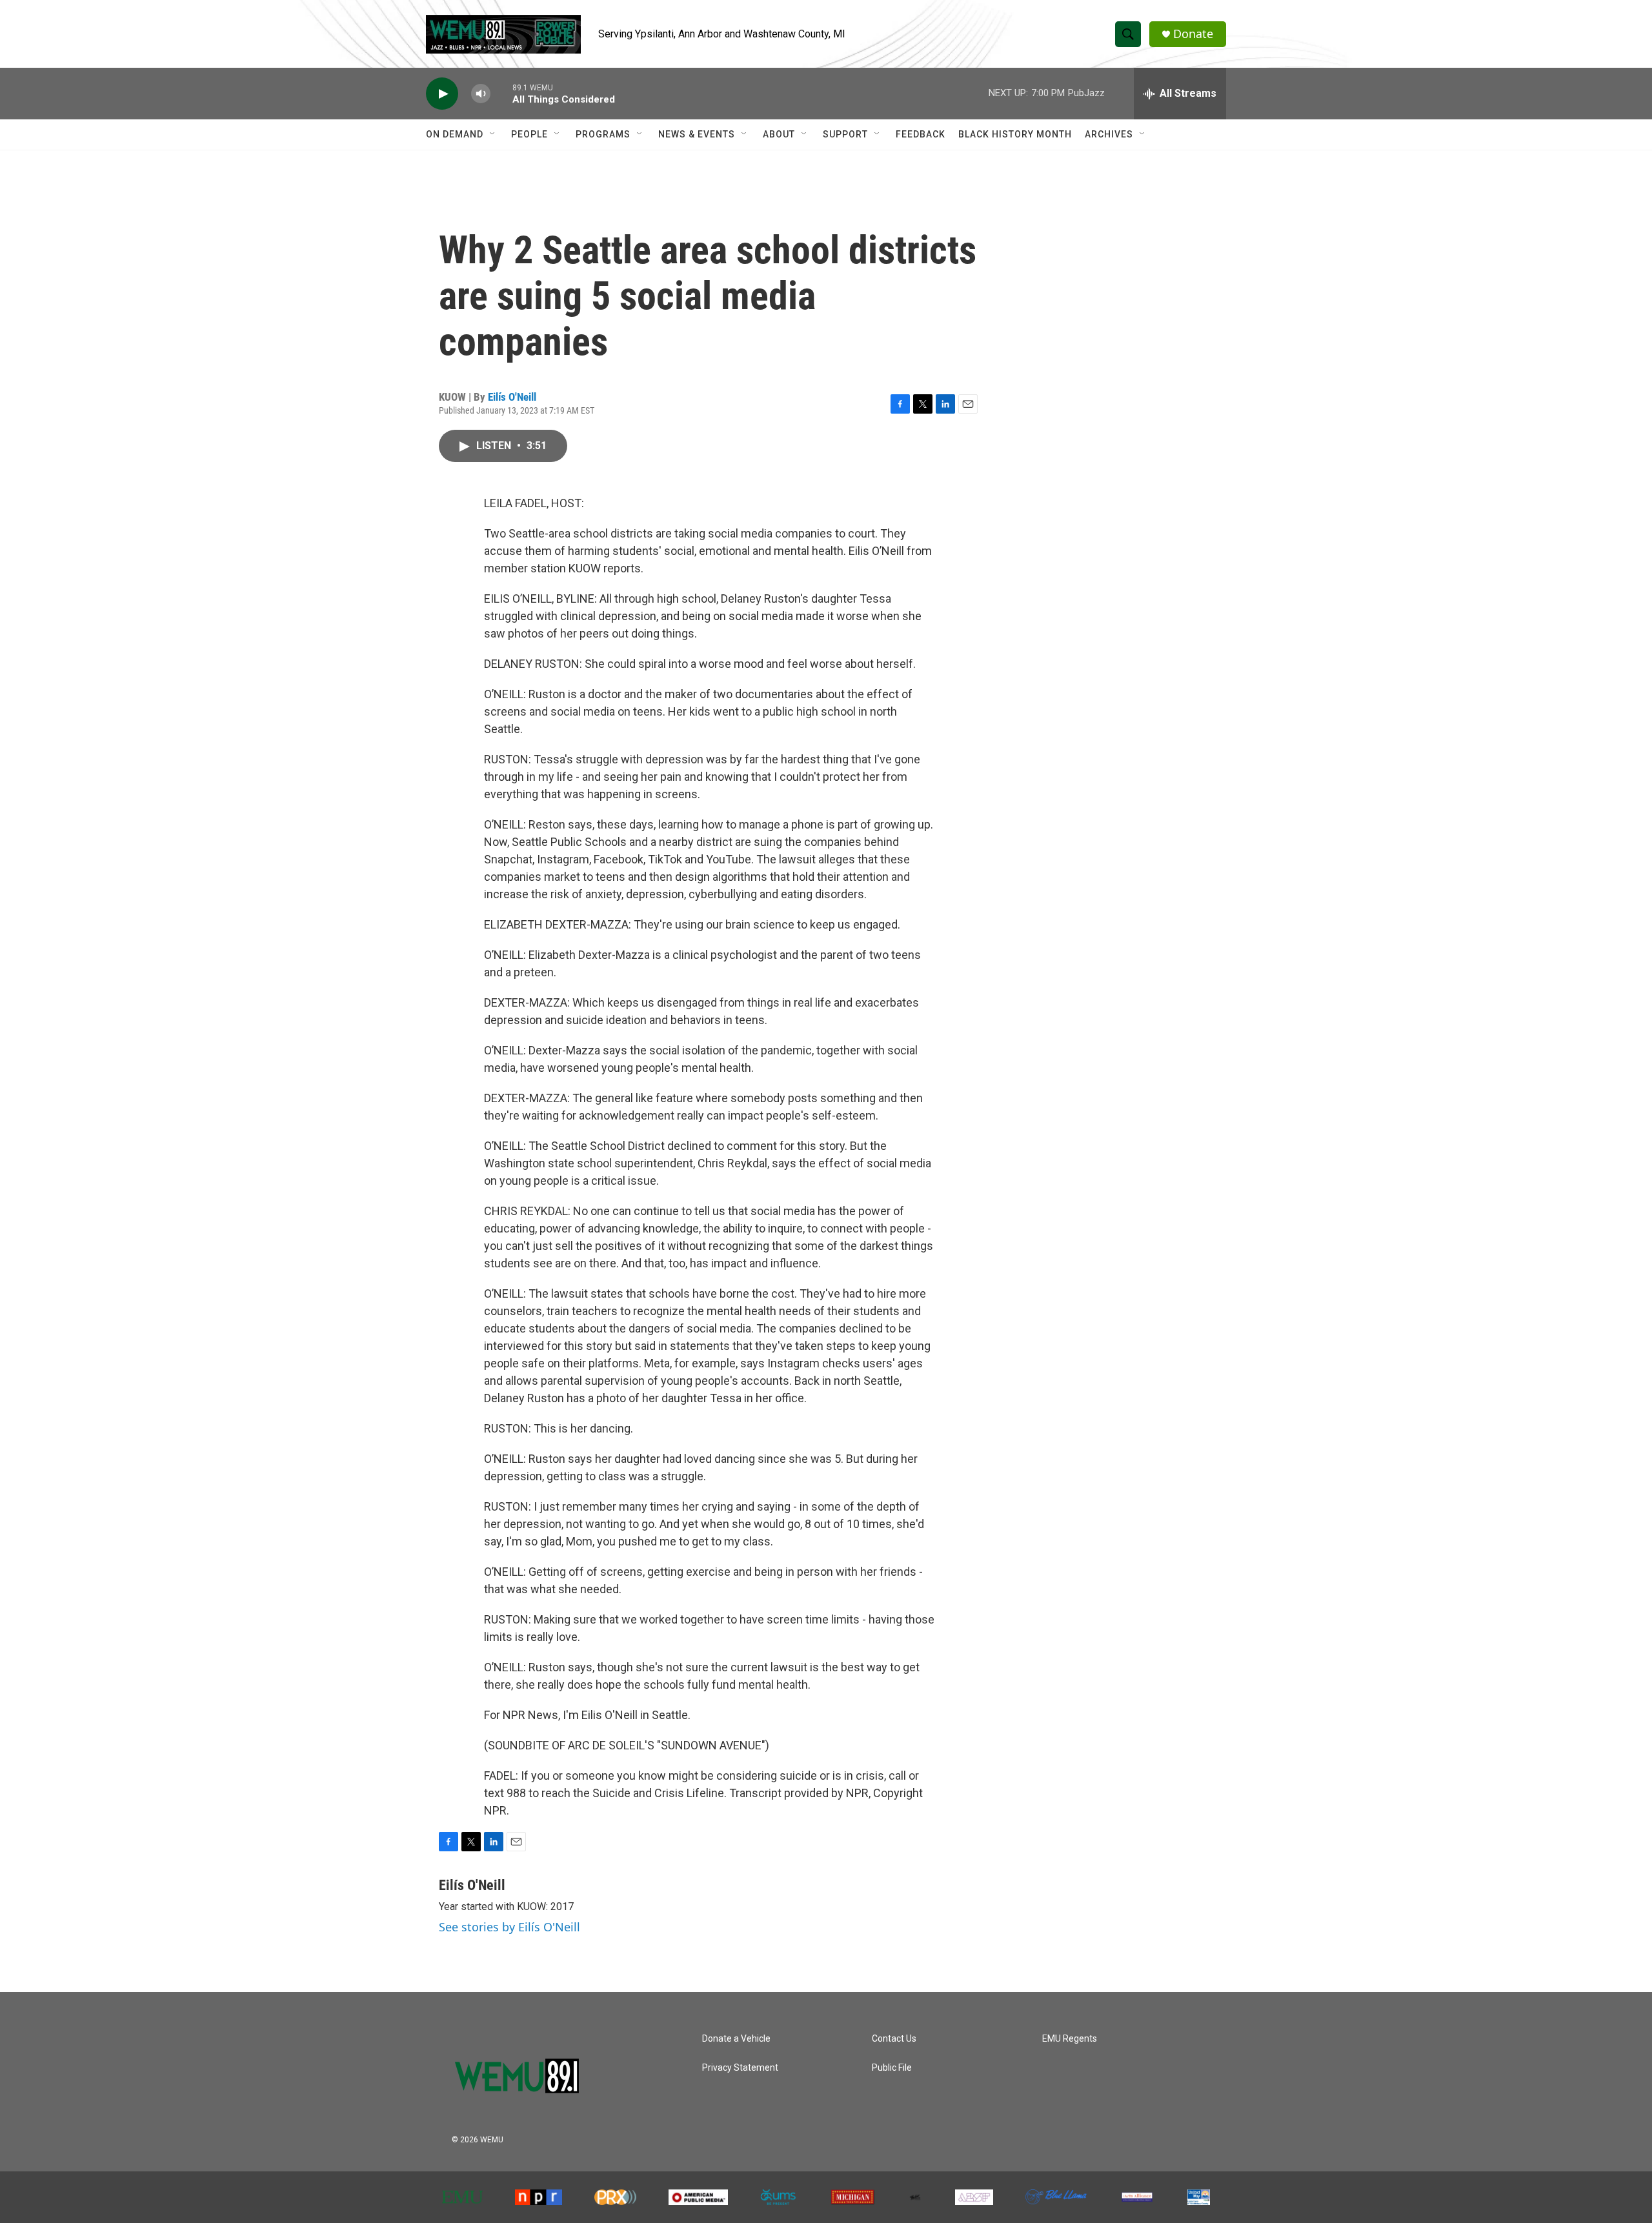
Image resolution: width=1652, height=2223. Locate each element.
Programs (603, 134)
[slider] (501, 93)
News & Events (697, 134)
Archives (1109, 134)
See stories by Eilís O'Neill (509, 1927)
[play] (442, 94)
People (529, 134)
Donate (1193, 34)
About (779, 134)
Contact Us (894, 2039)
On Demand (455, 134)
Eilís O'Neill (512, 397)
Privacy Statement (740, 2068)
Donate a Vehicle (736, 2039)
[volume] (481, 94)
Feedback (921, 134)
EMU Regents (1070, 2039)
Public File (892, 2068)
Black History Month (1015, 134)
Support (845, 134)
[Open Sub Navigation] (493, 134)
